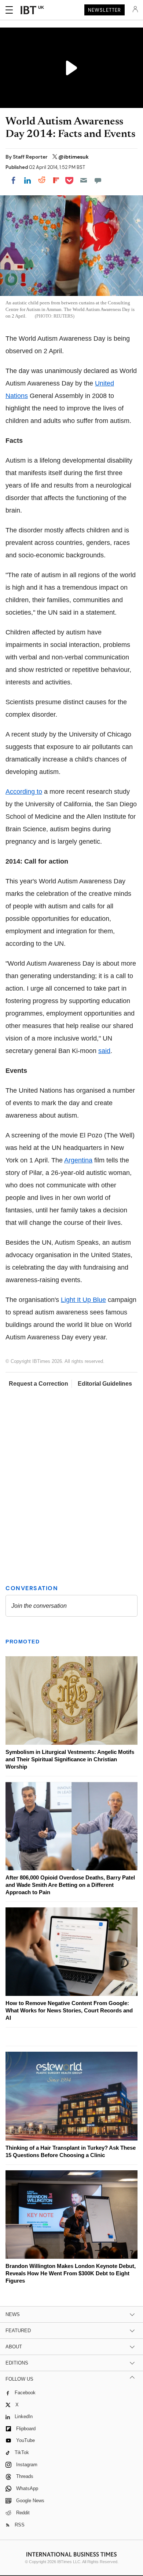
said (104, 1051)
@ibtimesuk (74, 157)
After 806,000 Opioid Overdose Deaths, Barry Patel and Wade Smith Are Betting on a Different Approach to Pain (70, 1885)
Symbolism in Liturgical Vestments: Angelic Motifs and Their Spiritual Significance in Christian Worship (70, 1759)
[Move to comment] (98, 180)
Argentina (78, 1160)
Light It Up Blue (83, 1300)
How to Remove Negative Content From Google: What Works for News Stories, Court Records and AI (69, 2010)
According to (24, 792)
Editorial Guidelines (105, 1384)
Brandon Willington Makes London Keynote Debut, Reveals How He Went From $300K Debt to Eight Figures (71, 2273)
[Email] (84, 180)
